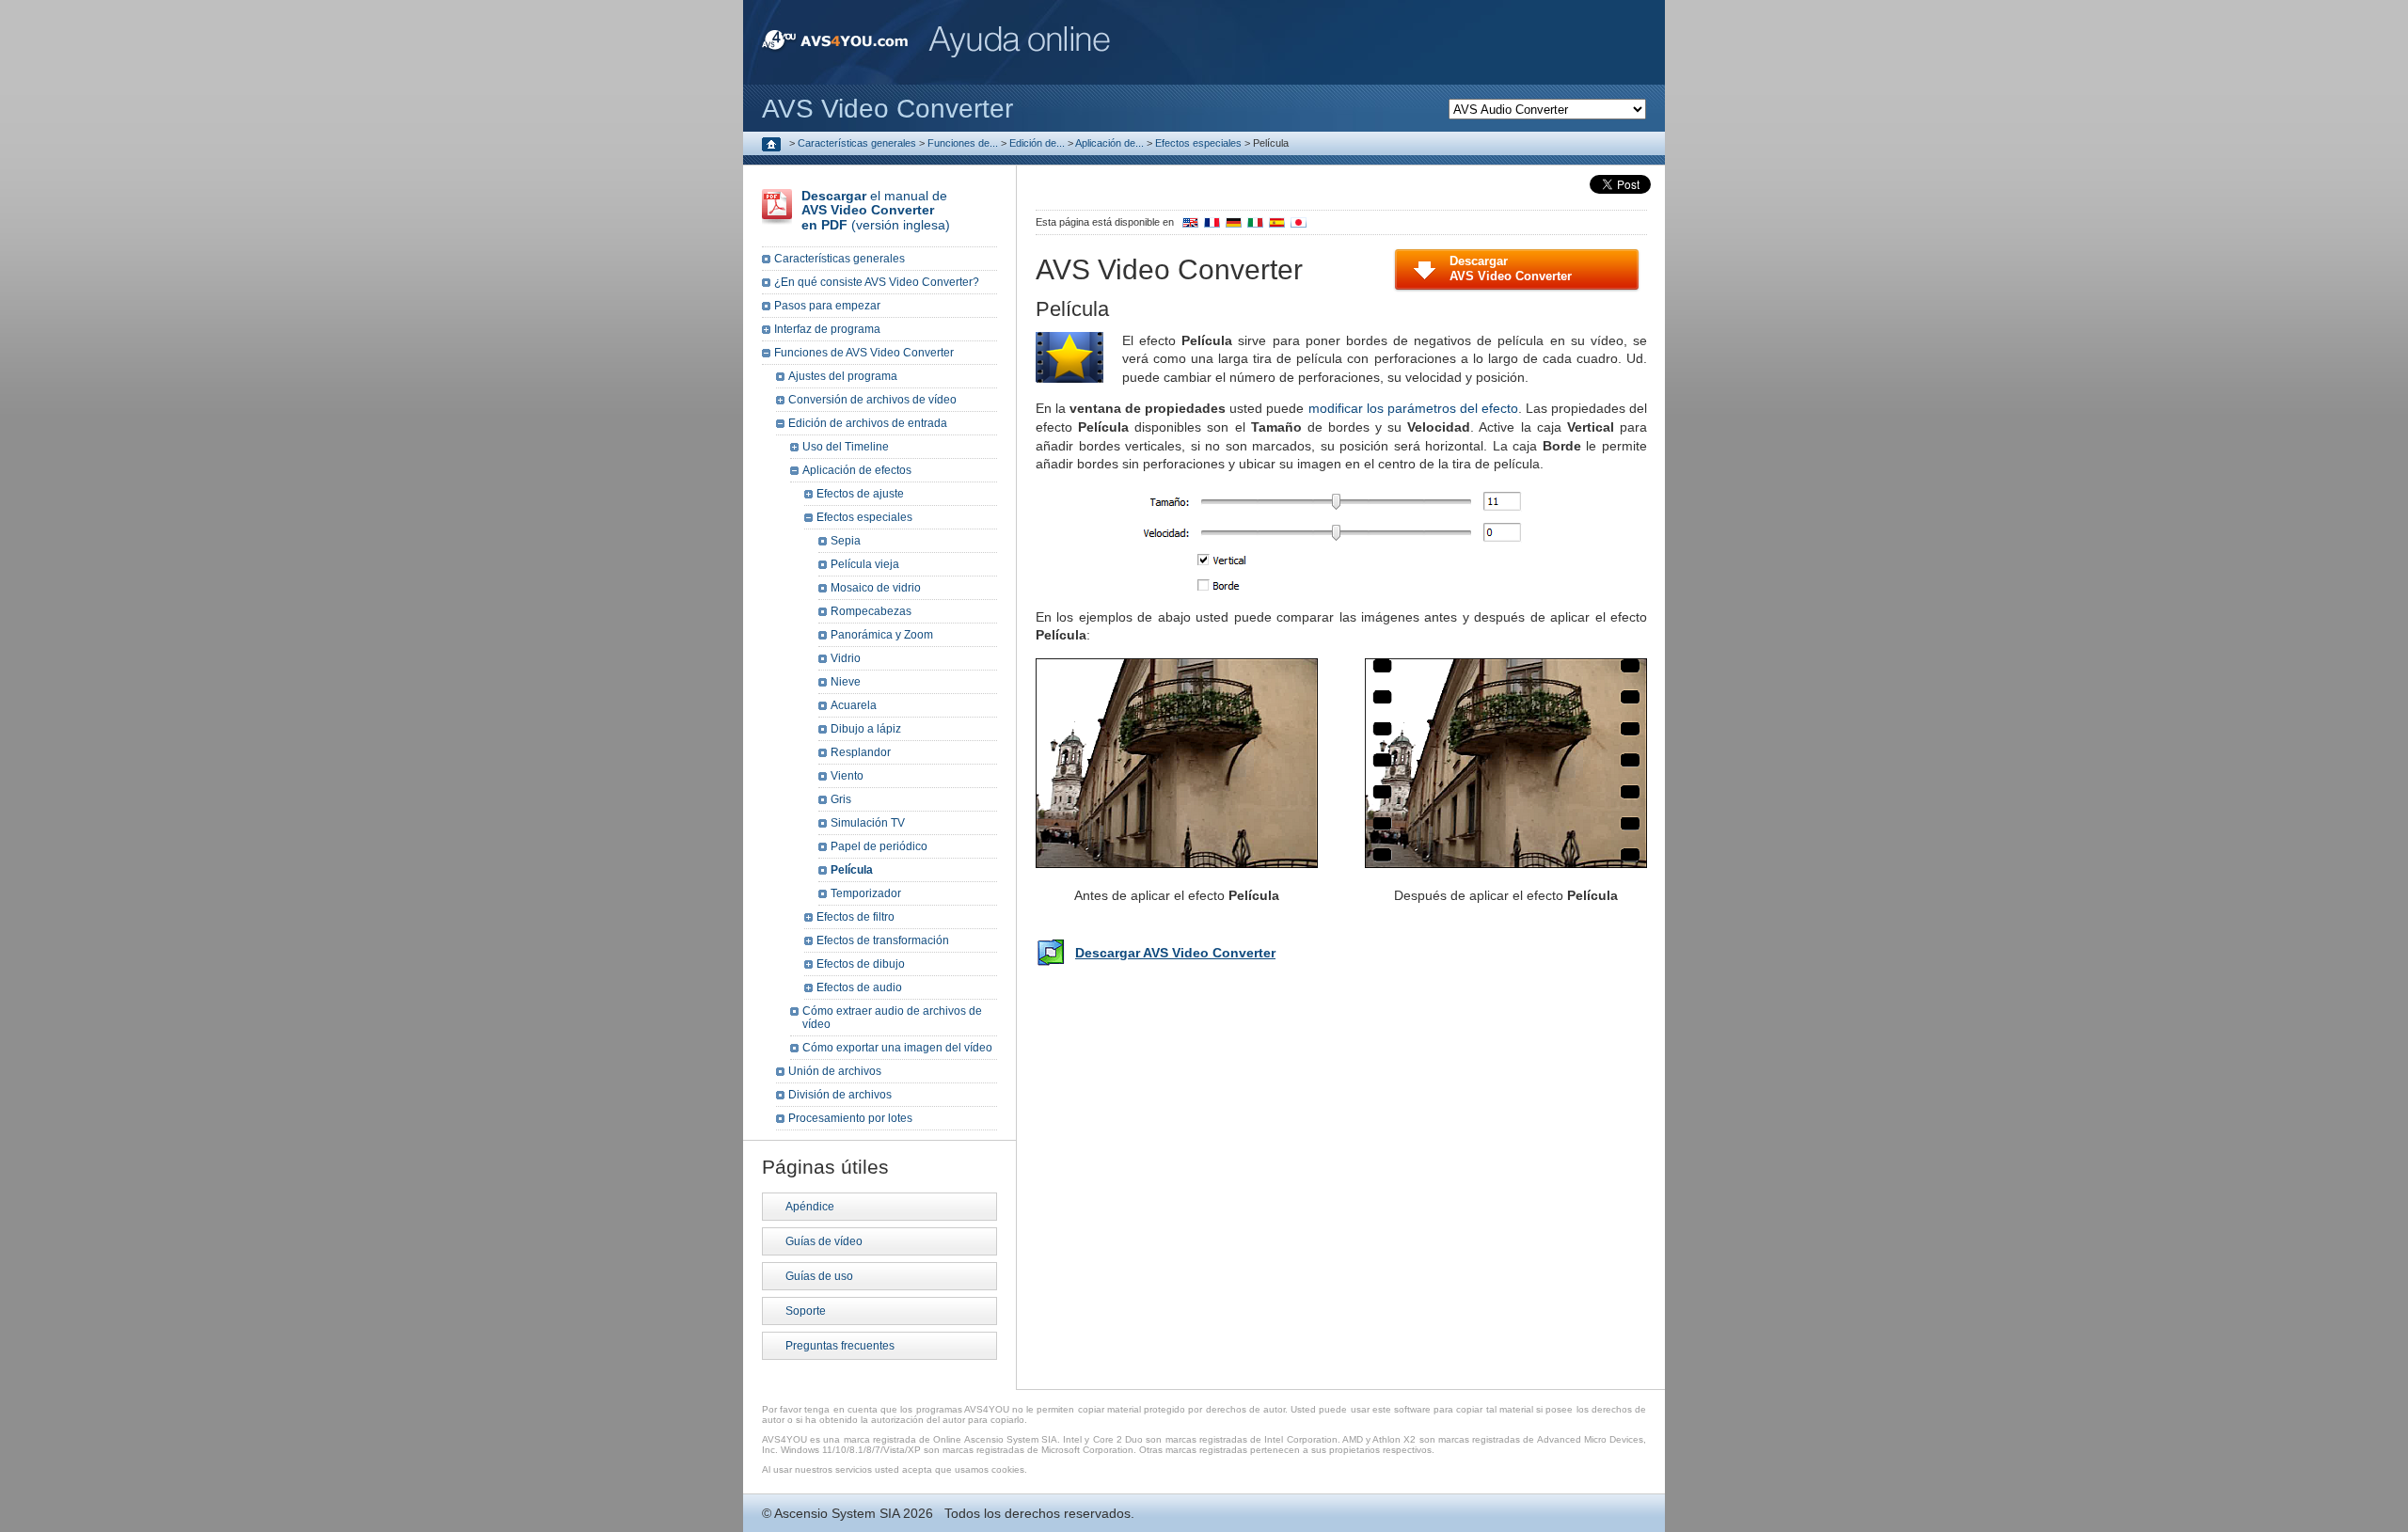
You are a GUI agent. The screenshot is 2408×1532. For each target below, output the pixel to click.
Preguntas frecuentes (840, 1346)
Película (852, 870)
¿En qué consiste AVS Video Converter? (877, 282)
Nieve (846, 682)
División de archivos (840, 1095)
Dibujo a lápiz (866, 729)
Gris (841, 799)
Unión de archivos (835, 1071)
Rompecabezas (871, 611)
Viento (847, 776)
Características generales (857, 143)
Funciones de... (963, 143)
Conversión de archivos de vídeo (872, 400)
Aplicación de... (1109, 143)
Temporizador (866, 893)
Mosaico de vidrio (876, 588)
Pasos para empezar (827, 306)
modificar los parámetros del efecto (1413, 408)
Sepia (846, 541)
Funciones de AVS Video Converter (864, 353)
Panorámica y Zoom (882, 635)
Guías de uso (819, 1276)
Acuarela (854, 705)
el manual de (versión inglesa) (876, 210)
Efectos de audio (859, 987)
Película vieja (865, 564)
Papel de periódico (879, 846)
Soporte (806, 1311)
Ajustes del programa (843, 376)
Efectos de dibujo (861, 964)
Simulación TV (868, 823)
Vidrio (846, 658)
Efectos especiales (1198, 143)
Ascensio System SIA (837, 1513)
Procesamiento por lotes (850, 1118)
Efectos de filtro (855, 917)
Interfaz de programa (827, 329)
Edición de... (1037, 143)
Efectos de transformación (883, 940)
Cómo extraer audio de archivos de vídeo (892, 1018)
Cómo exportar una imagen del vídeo (897, 1048)
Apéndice (810, 1207)
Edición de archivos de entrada (868, 423)
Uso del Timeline (846, 447)
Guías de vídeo (824, 1241)
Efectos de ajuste (860, 494)
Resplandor (861, 752)
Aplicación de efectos (857, 470)
